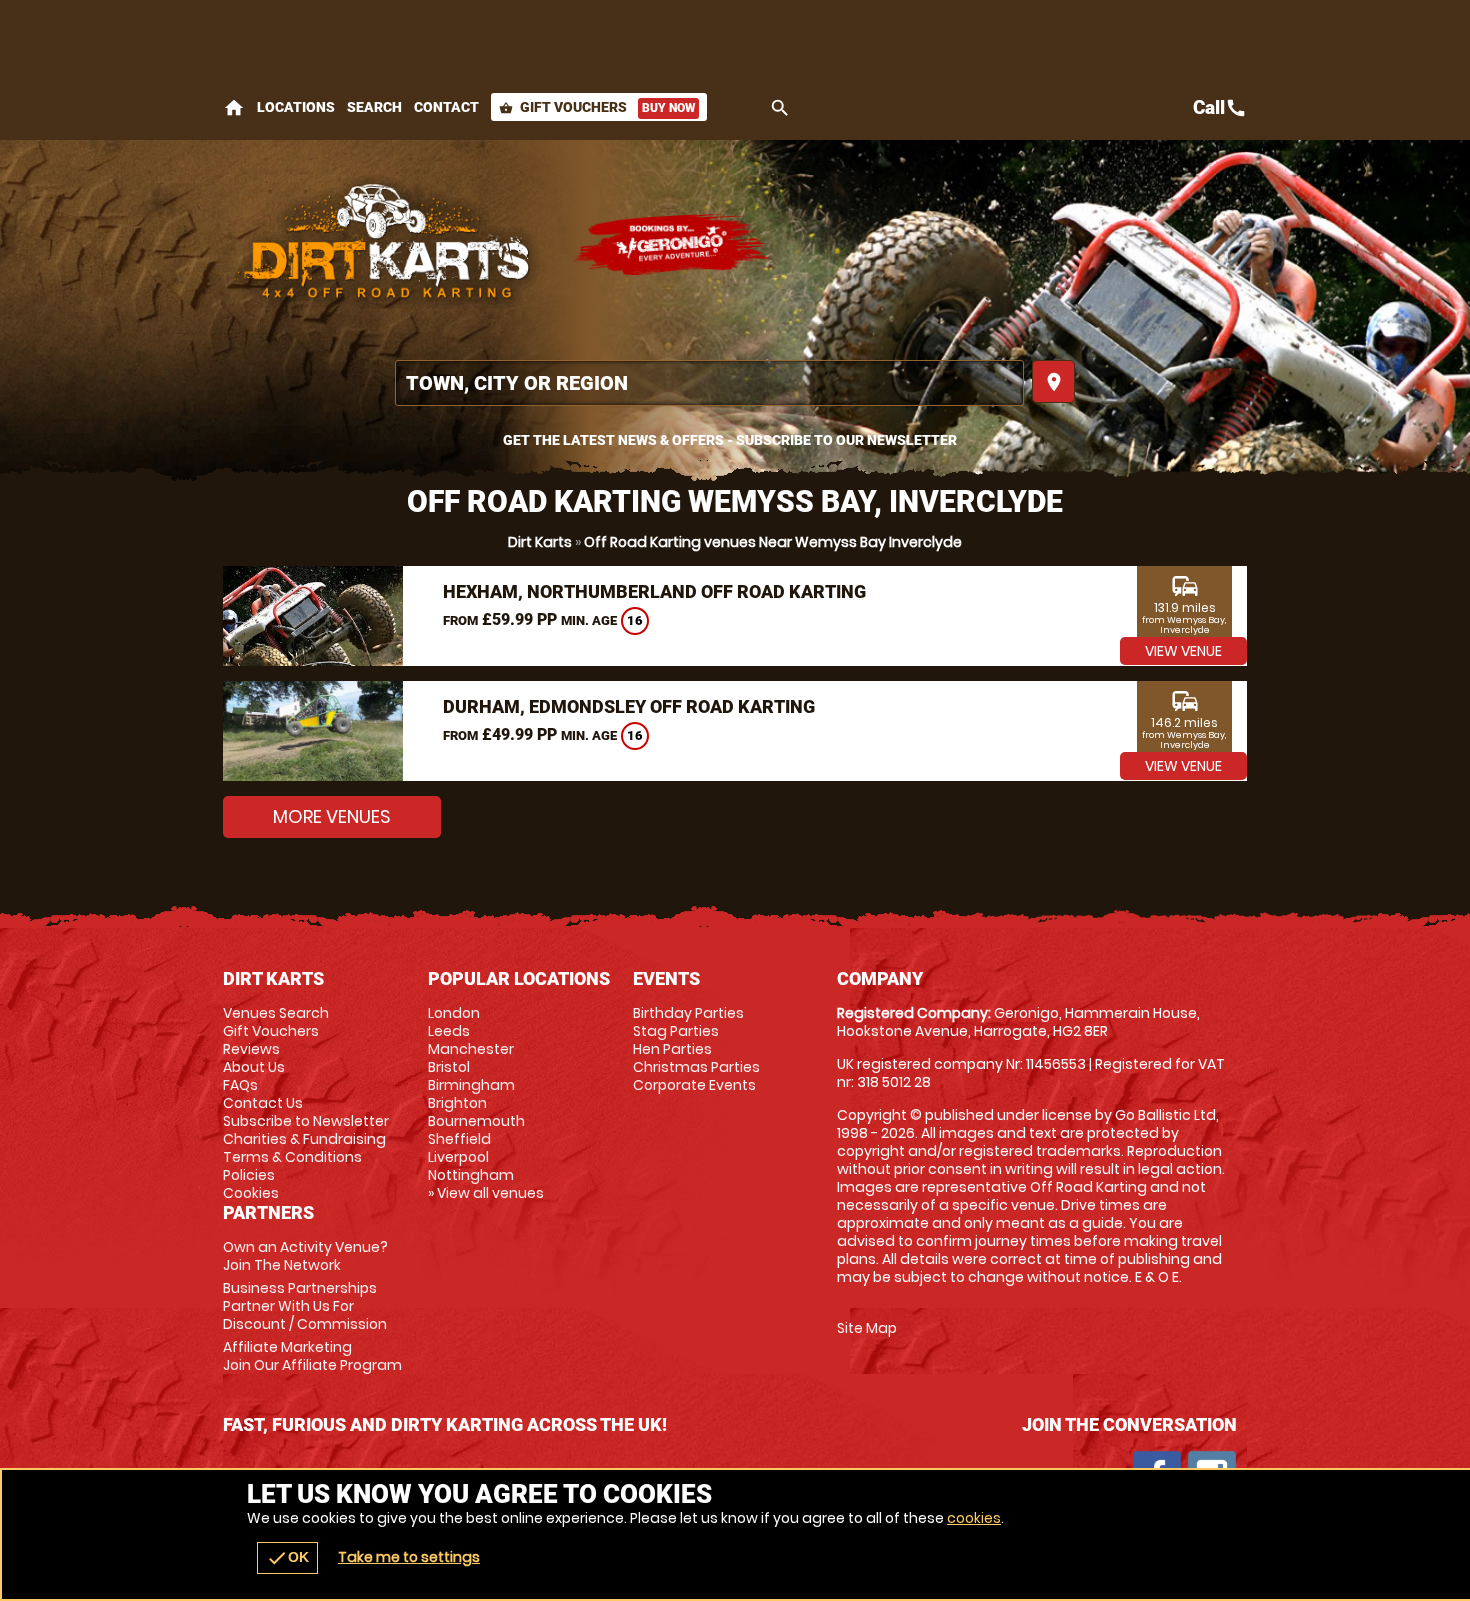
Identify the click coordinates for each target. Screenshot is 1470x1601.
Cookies (251, 1193)
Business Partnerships (305, 1306)
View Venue (1183, 651)
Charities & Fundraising (304, 1139)
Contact (446, 107)
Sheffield (459, 1139)
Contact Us (263, 1103)
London (454, 1013)
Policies (249, 1175)
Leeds (449, 1031)
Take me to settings (409, 1557)
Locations (296, 107)
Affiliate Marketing (312, 1356)
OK (287, 1558)
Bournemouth (476, 1121)
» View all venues (486, 1193)
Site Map (867, 1328)
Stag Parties (676, 1031)
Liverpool (458, 1157)
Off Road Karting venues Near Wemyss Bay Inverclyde (773, 542)
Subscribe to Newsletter (306, 1121)
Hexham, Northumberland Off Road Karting (654, 591)
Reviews (251, 1049)
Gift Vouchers (597, 107)
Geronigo (673, 245)
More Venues (332, 816)
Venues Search (276, 1013)
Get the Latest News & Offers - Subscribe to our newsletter (730, 440)
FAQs (240, 1085)
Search (374, 107)
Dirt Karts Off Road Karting (388, 245)
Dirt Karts (540, 542)
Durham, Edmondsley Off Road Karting (629, 706)
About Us (254, 1067)
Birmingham (471, 1085)
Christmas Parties (696, 1067)
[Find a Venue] (709, 383)
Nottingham (471, 1175)
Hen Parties (672, 1049)
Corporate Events (694, 1085)
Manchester (471, 1049)
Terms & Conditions (292, 1157)
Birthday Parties (688, 1013)
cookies (974, 1518)
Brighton (457, 1103)
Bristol (449, 1067)
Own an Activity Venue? (305, 1256)
